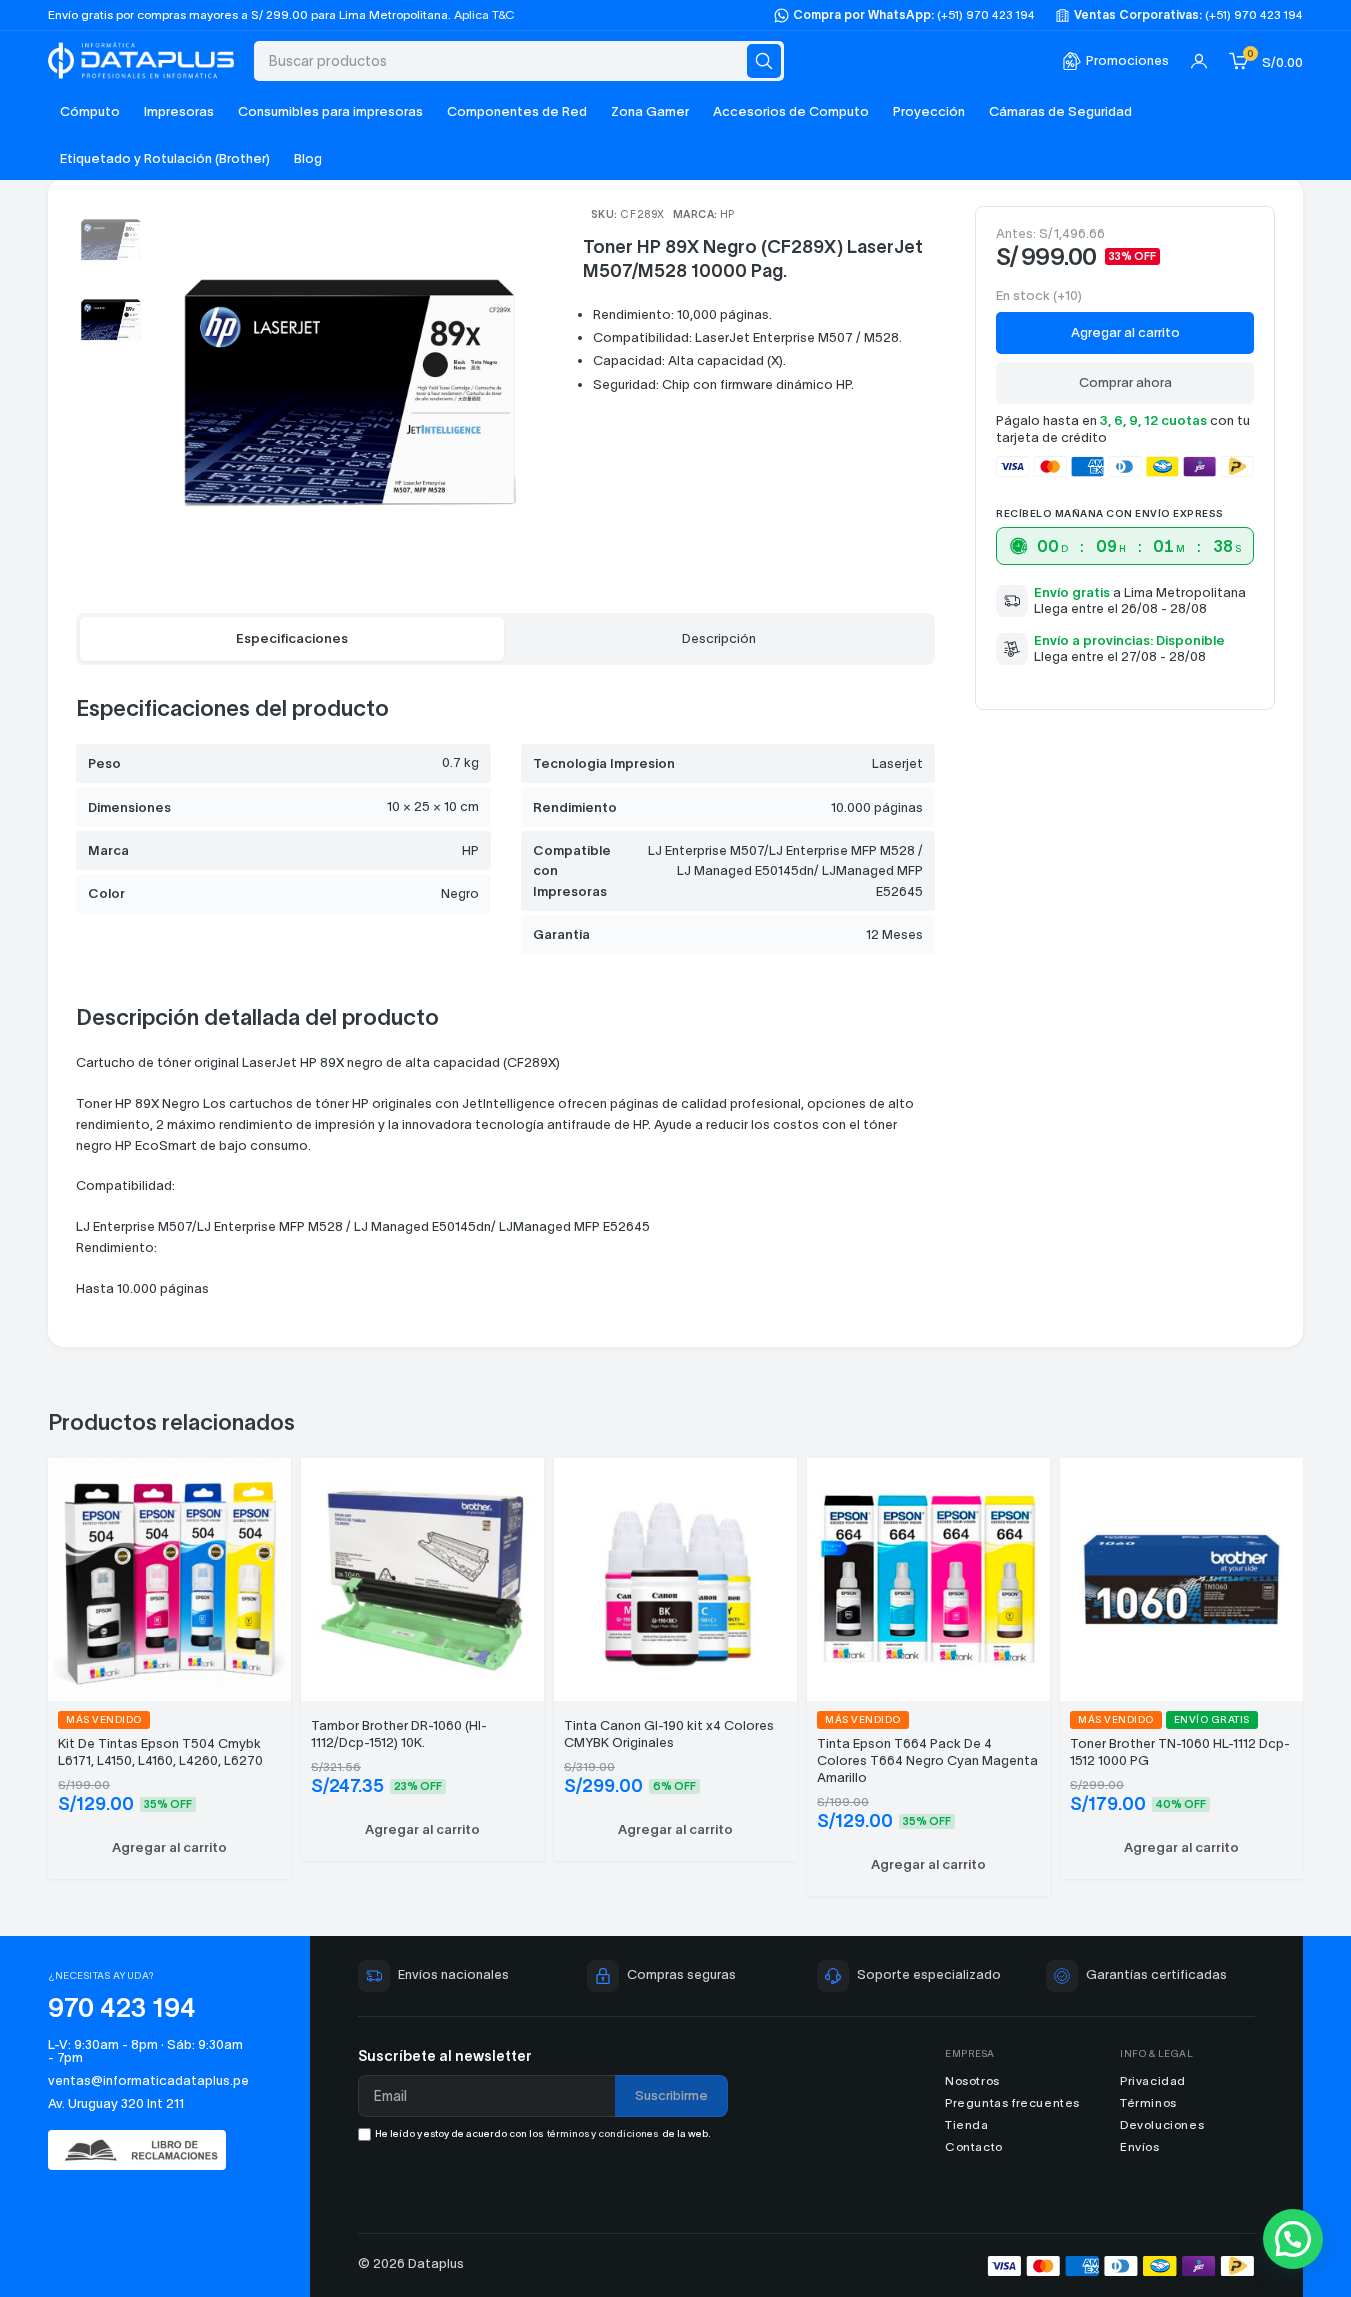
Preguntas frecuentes (1012, 2102)
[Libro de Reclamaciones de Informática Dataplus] (147, 2150)
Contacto (974, 2146)
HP (727, 214)
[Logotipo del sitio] (141, 58)
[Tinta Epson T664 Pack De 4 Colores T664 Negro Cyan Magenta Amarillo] (928, 1576)
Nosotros (972, 2080)
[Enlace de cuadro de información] (1115, 61)
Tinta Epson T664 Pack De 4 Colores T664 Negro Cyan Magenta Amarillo (927, 1760)
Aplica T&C (484, 14)
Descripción (719, 638)
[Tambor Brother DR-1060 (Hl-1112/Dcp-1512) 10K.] (422, 1576)
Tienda (967, 2124)
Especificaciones (292, 638)
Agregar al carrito (1125, 332)
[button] (169, 1848)
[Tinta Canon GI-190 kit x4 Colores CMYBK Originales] (675, 1576)
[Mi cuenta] (1199, 61)
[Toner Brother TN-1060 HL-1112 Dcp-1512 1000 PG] (1181, 1576)
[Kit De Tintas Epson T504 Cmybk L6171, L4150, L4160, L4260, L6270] (169, 1576)
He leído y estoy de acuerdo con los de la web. (543, 2133)
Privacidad (1153, 2080)
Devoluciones (1162, 2124)
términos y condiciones (602, 2133)
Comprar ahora (1125, 382)
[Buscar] (764, 61)
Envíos (1140, 2146)
